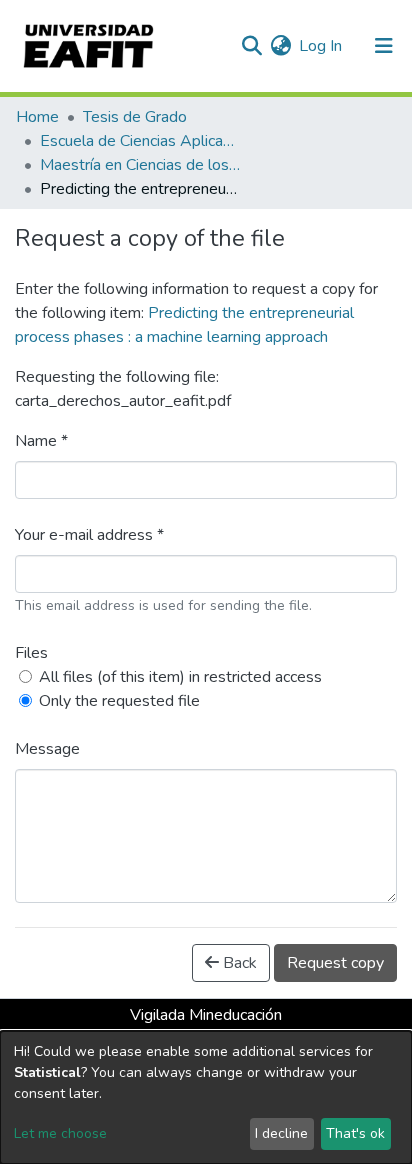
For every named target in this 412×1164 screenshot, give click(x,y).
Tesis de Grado (135, 117)
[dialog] (206, 1097)
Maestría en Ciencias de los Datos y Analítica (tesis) (140, 165)
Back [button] (238, 963)
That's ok (355, 1133)
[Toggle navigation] (384, 46)
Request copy (335, 963)
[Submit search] (251, 46)
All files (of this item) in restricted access (180, 677)
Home (37, 117)
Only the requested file (119, 701)
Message (47, 749)
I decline (281, 1133)
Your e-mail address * (89, 535)
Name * (41, 441)
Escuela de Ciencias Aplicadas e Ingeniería (140, 141)
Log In (321, 46)
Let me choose (60, 1133)
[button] (280, 46)
